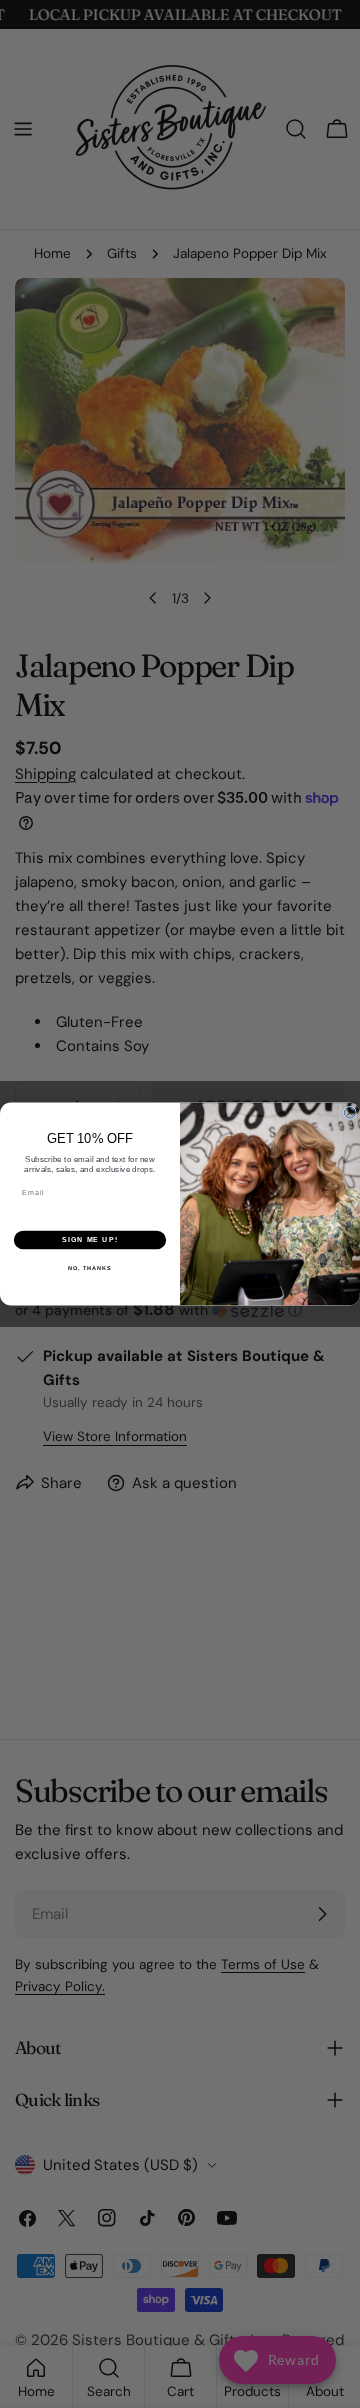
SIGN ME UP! (90, 1240)
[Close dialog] (349, 1112)
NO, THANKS (90, 1267)
